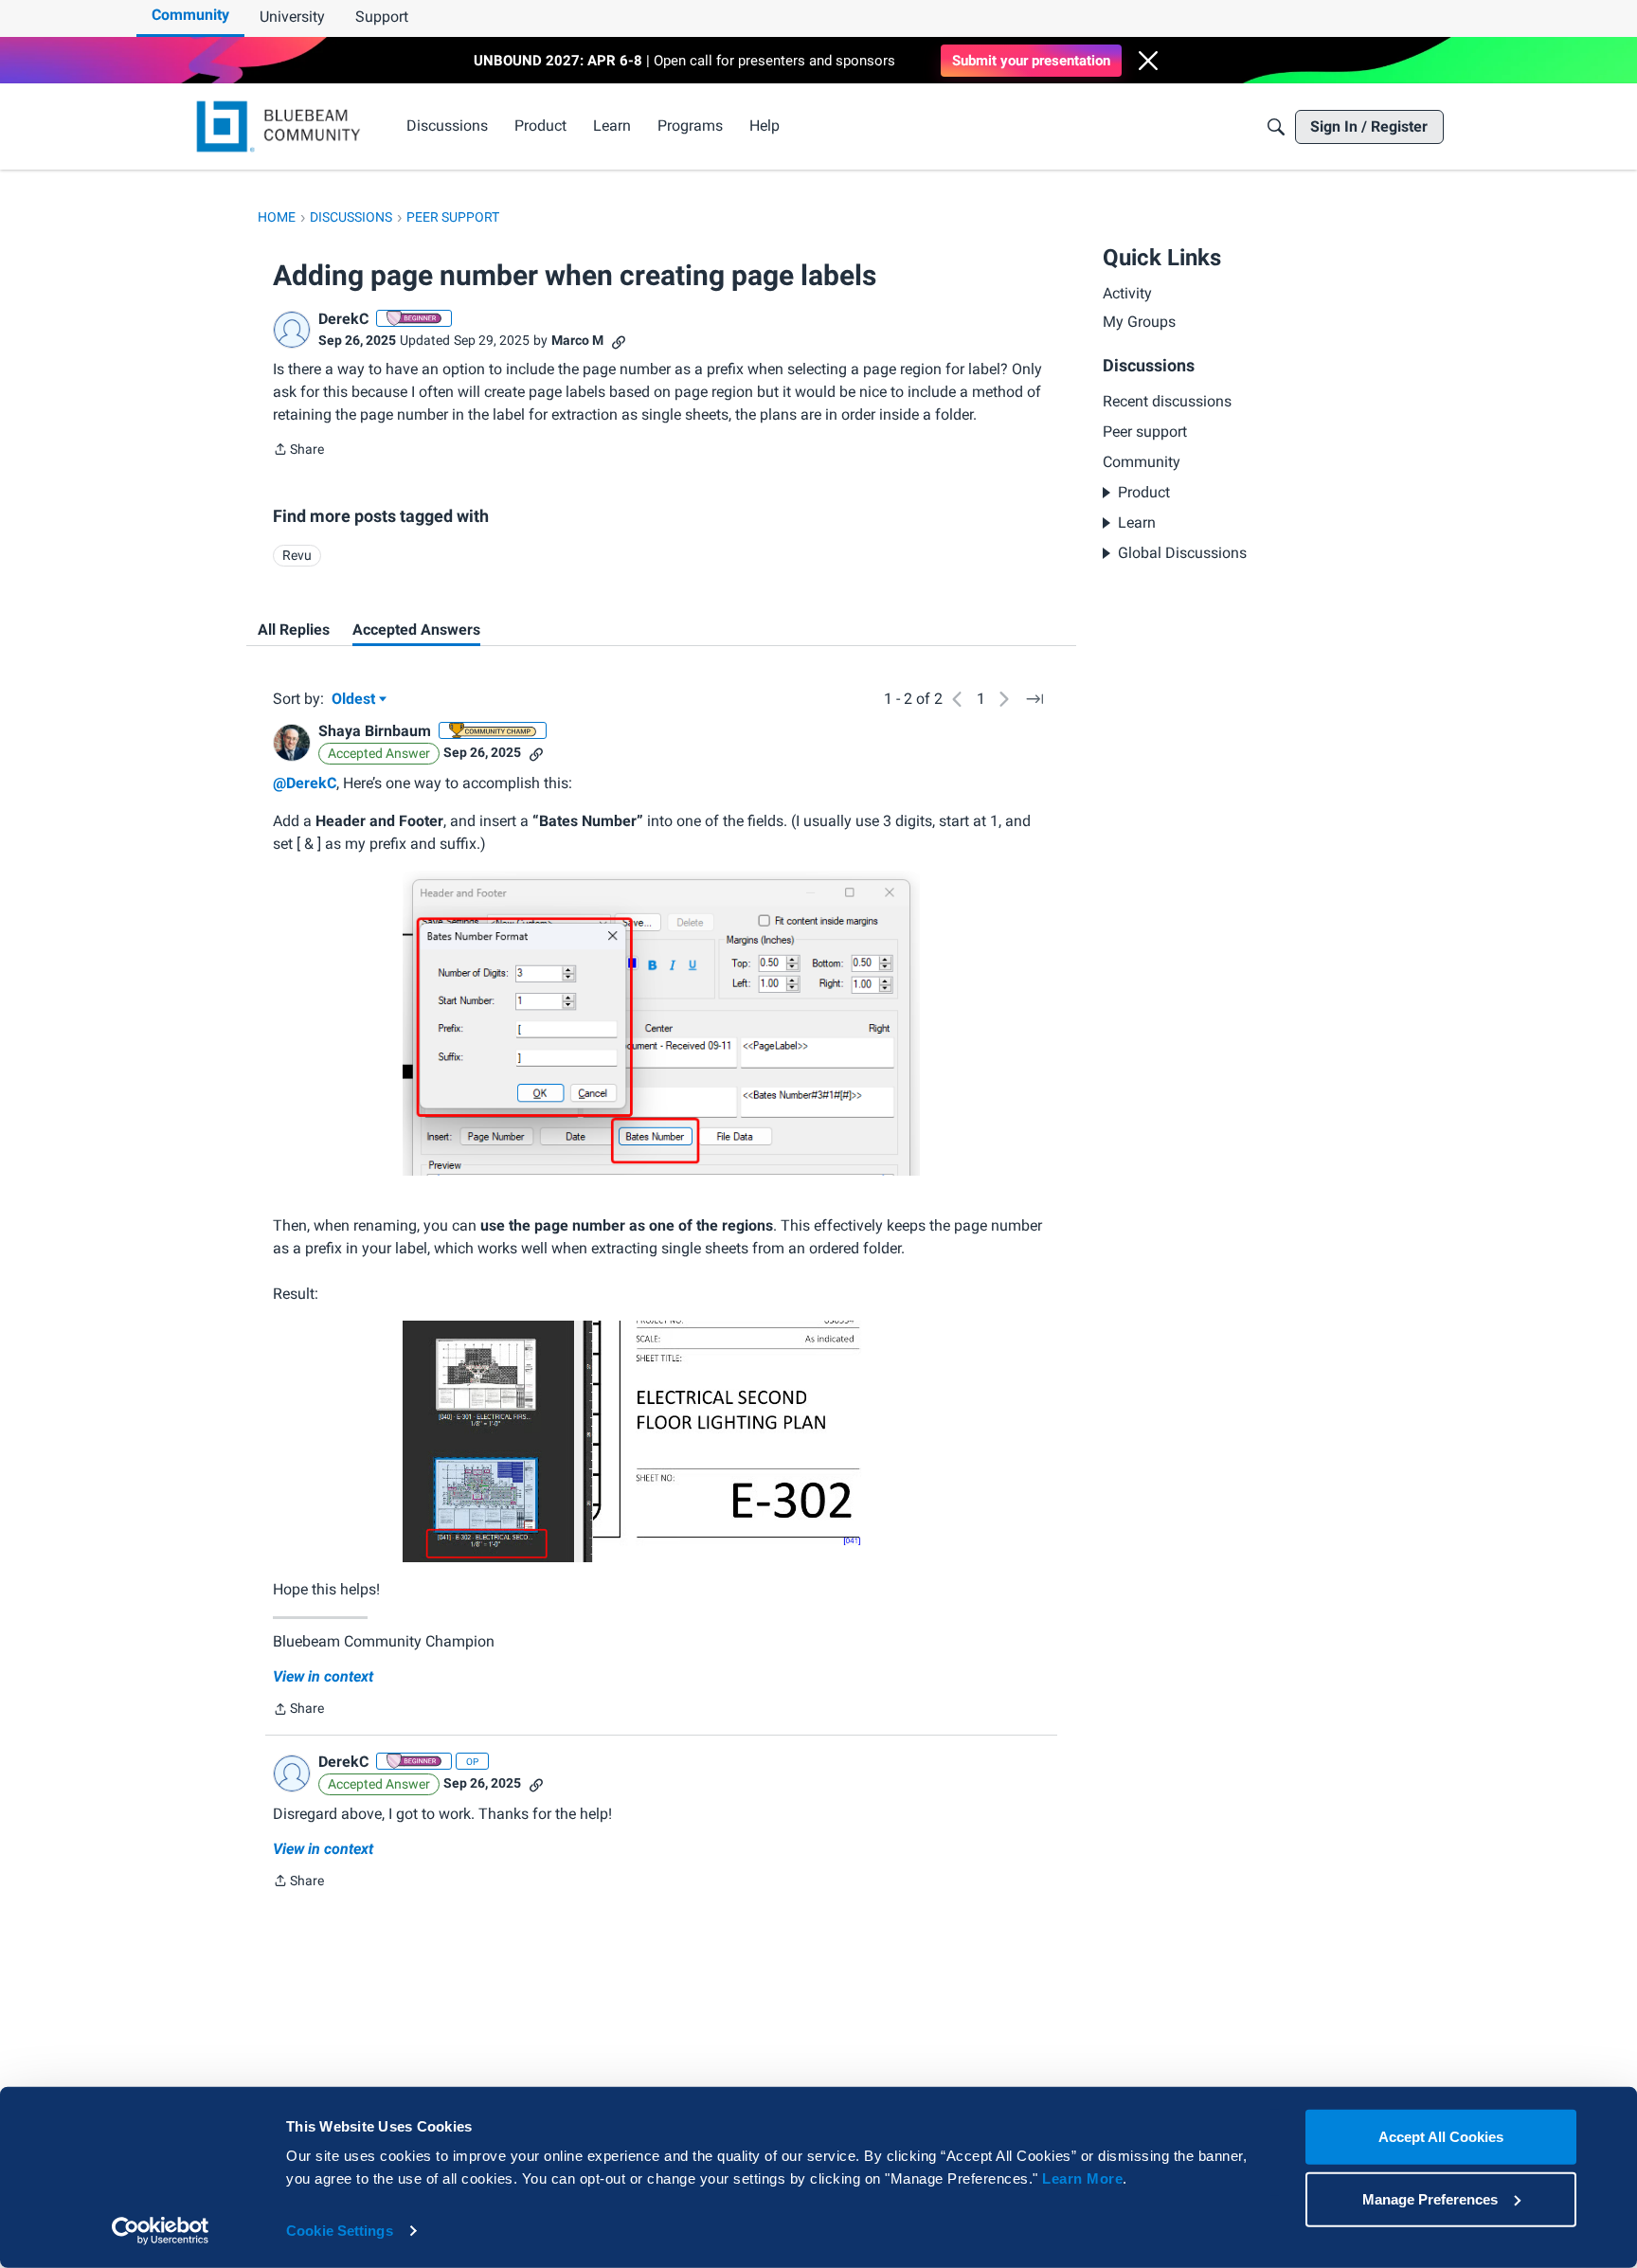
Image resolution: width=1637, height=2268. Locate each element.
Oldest (355, 700)
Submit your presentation (1031, 61)
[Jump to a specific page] (1034, 699)
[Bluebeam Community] (282, 126)
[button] (1148, 61)
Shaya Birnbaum (375, 731)
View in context (323, 1676)
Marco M (577, 340)
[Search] (1276, 127)
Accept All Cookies (1441, 2137)
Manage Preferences (1430, 2198)
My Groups (1139, 323)
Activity (1127, 293)
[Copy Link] (619, 341)
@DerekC (305, 783)
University (292, 17)
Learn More (1082, 2178)
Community (190, 15)
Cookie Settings (340, 2231)
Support (382, 17)
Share (298, 451)
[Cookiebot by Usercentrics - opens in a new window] (161, 2231)
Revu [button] (297, 555)
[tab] (294, 630)
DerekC (343, 319)
